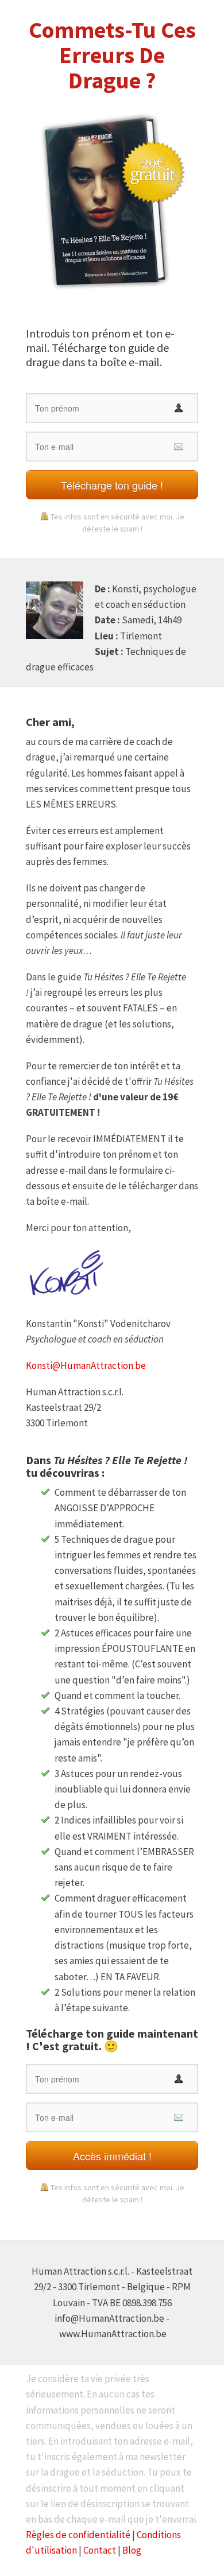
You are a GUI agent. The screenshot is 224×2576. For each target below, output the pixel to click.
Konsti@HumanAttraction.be (86, 1365)
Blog (132, 2550)
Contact (100, 2550)
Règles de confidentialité (78, 2535)
